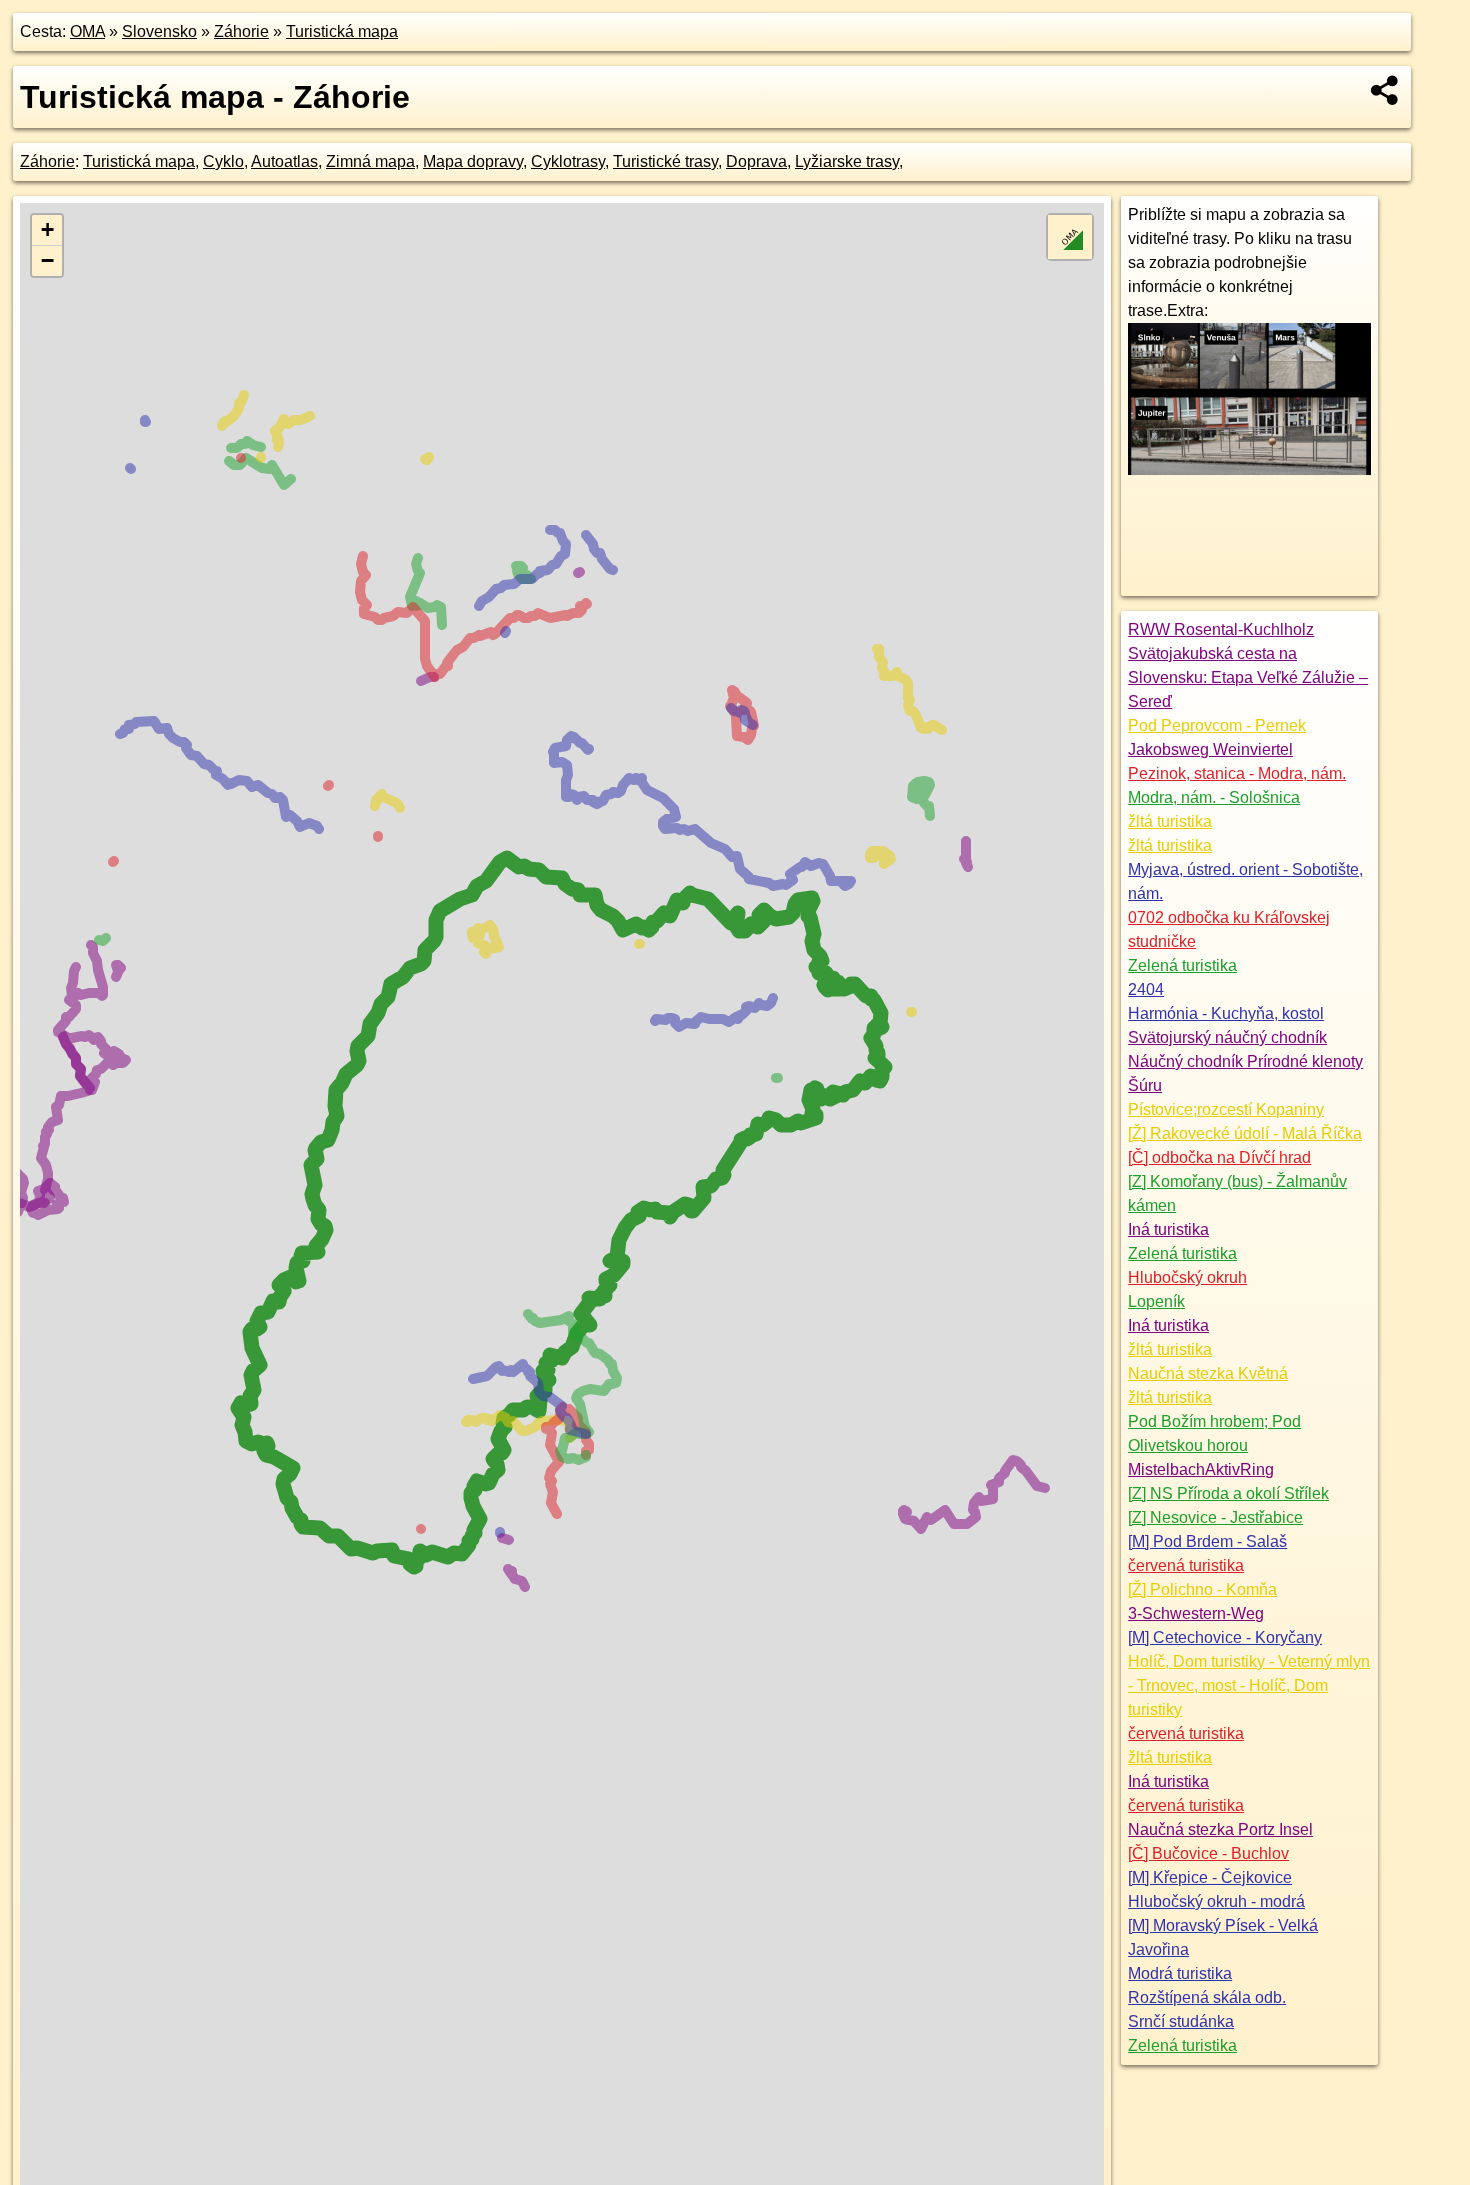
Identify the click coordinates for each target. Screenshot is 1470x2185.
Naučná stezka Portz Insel (1220, 1829)
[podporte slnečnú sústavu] (1249, 469)
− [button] (47, 260)
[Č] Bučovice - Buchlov (1208, 1853)
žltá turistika (1170, 821)
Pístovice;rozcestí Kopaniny (1226, 1109)
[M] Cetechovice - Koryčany (1225, 1637)
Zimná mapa (370, 161)
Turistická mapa (342, 31)
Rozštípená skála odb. (1207, 1997)
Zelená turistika (1182, 965)
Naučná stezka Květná (1208, 1373)
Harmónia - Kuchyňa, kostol (1226, 1013)
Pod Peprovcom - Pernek (1217, 725)
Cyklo (223, 161)
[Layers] (1070, 237)
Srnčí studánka (1181, 2021)
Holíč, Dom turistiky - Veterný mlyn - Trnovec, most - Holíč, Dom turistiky (1249, 1685)
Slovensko (159, 31)
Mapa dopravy (473, 161)
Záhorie (241, 31)
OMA (87, 31)
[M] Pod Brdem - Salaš (1207, 1541)
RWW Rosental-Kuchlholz (1221, 629)
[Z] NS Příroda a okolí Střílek (1228, 1493)
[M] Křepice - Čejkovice (1210, 1877)
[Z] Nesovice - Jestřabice (1215, 1517)
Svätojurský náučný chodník (1227, 1037)
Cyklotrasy (568, 161)
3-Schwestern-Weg (1196, 1613)
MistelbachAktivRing (1201, 1469)
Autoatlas (284, 161)
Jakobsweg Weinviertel (1210, 749)
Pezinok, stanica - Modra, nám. (1237, 773)
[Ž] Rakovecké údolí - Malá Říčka (1245, 1133)
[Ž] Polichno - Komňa (1202, 1589)
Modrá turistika (1180, 1973)
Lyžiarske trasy (847, 161)
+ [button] (47, 229)
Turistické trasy (665, 161)
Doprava (756, 161)
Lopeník (1156, 1301)
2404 (1146, 989)
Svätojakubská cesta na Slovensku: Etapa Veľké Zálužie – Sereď (1248, 677)
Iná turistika (1168, 1229)
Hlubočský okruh (1187, 1277)
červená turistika (1186, 1565)
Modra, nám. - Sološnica (1214, 797)
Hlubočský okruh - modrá (1216, 1901)
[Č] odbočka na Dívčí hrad (1219, 1157)
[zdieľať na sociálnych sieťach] (1385, 90)
